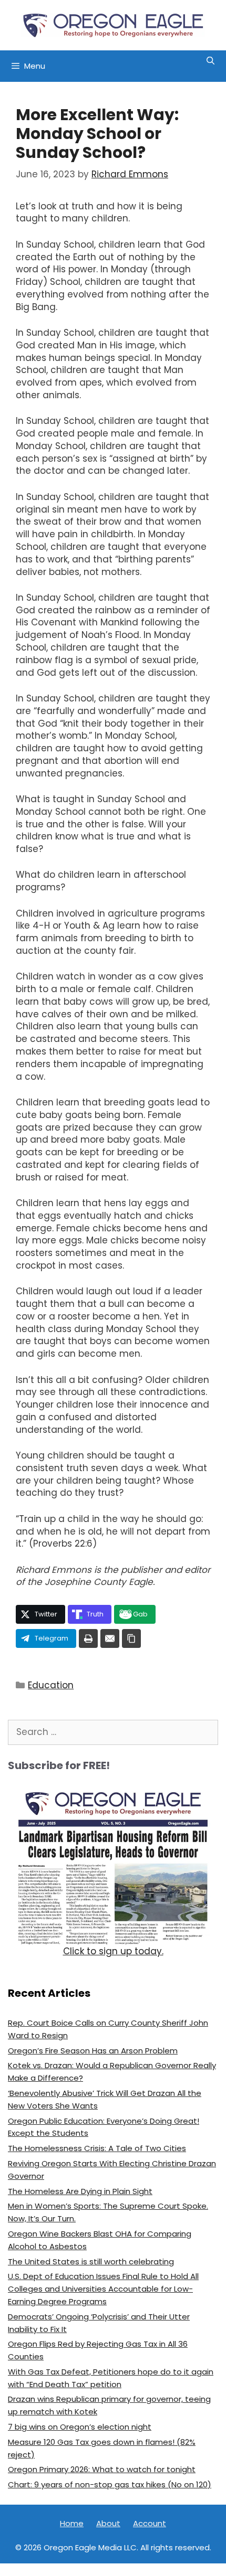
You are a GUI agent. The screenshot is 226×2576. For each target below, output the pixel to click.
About (108, 2523)
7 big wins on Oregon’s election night (80, 2427)
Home (72, 2523)
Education (51, 1685)
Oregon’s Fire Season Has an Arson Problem (93, 2051)
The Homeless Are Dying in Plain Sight (80, 2191)
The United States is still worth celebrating (91, 2261)
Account (150, 2523)
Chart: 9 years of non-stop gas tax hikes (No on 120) (110, 2484)
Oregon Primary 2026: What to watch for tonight (102, 2469)
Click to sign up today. (113, 1951)
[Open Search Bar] (210, 61)
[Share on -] (88, 1638)
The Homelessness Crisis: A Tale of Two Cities (97, 2148)
